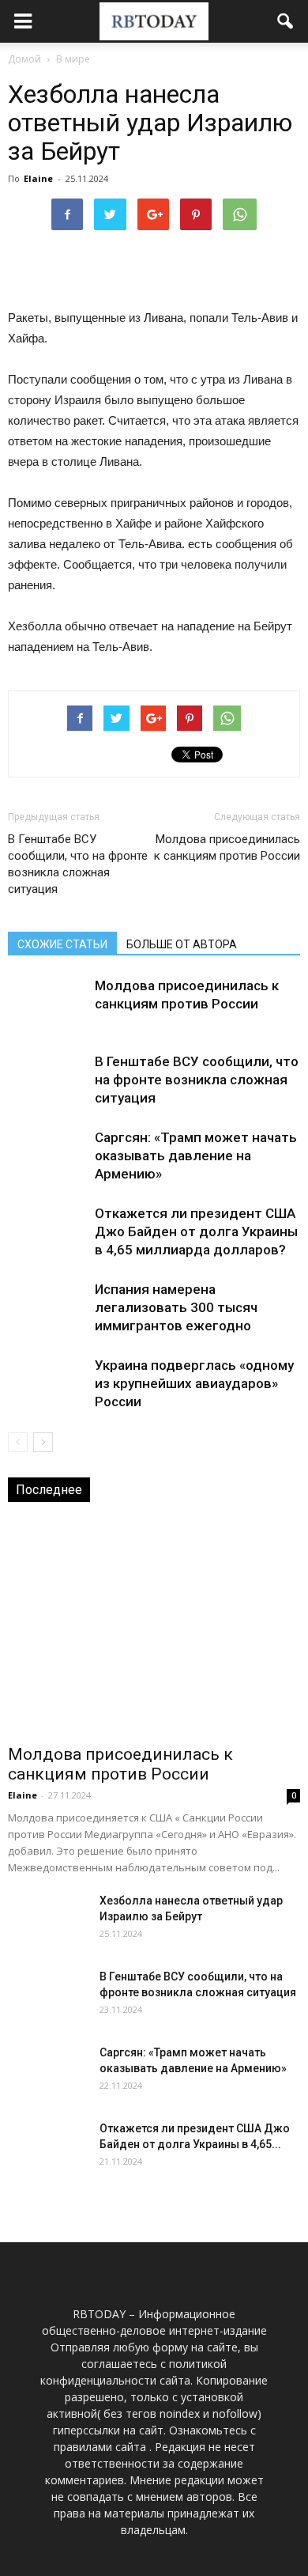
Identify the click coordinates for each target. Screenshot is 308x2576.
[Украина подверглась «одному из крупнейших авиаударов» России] (47, 1384)
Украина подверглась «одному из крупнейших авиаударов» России (194, 1383)
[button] (286, 21)
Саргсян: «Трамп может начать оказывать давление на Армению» (196, 1156)
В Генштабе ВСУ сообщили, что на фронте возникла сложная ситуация (78, 864)
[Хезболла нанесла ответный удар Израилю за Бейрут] (47, 1920)
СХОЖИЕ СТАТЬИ (62, 944)
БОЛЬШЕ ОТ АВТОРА (182, 944)
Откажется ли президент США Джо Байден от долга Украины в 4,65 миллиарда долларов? (196, 1231)
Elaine (38, 178)
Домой (24, 59)
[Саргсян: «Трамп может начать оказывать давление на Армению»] (47, 1156)
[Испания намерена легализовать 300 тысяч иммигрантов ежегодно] (47, 1308)
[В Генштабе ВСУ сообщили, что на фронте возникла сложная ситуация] (47, 1080)
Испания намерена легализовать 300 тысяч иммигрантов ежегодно (176, 1307)
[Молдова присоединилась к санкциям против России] (47, 1004)
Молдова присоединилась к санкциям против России (227, 847)
